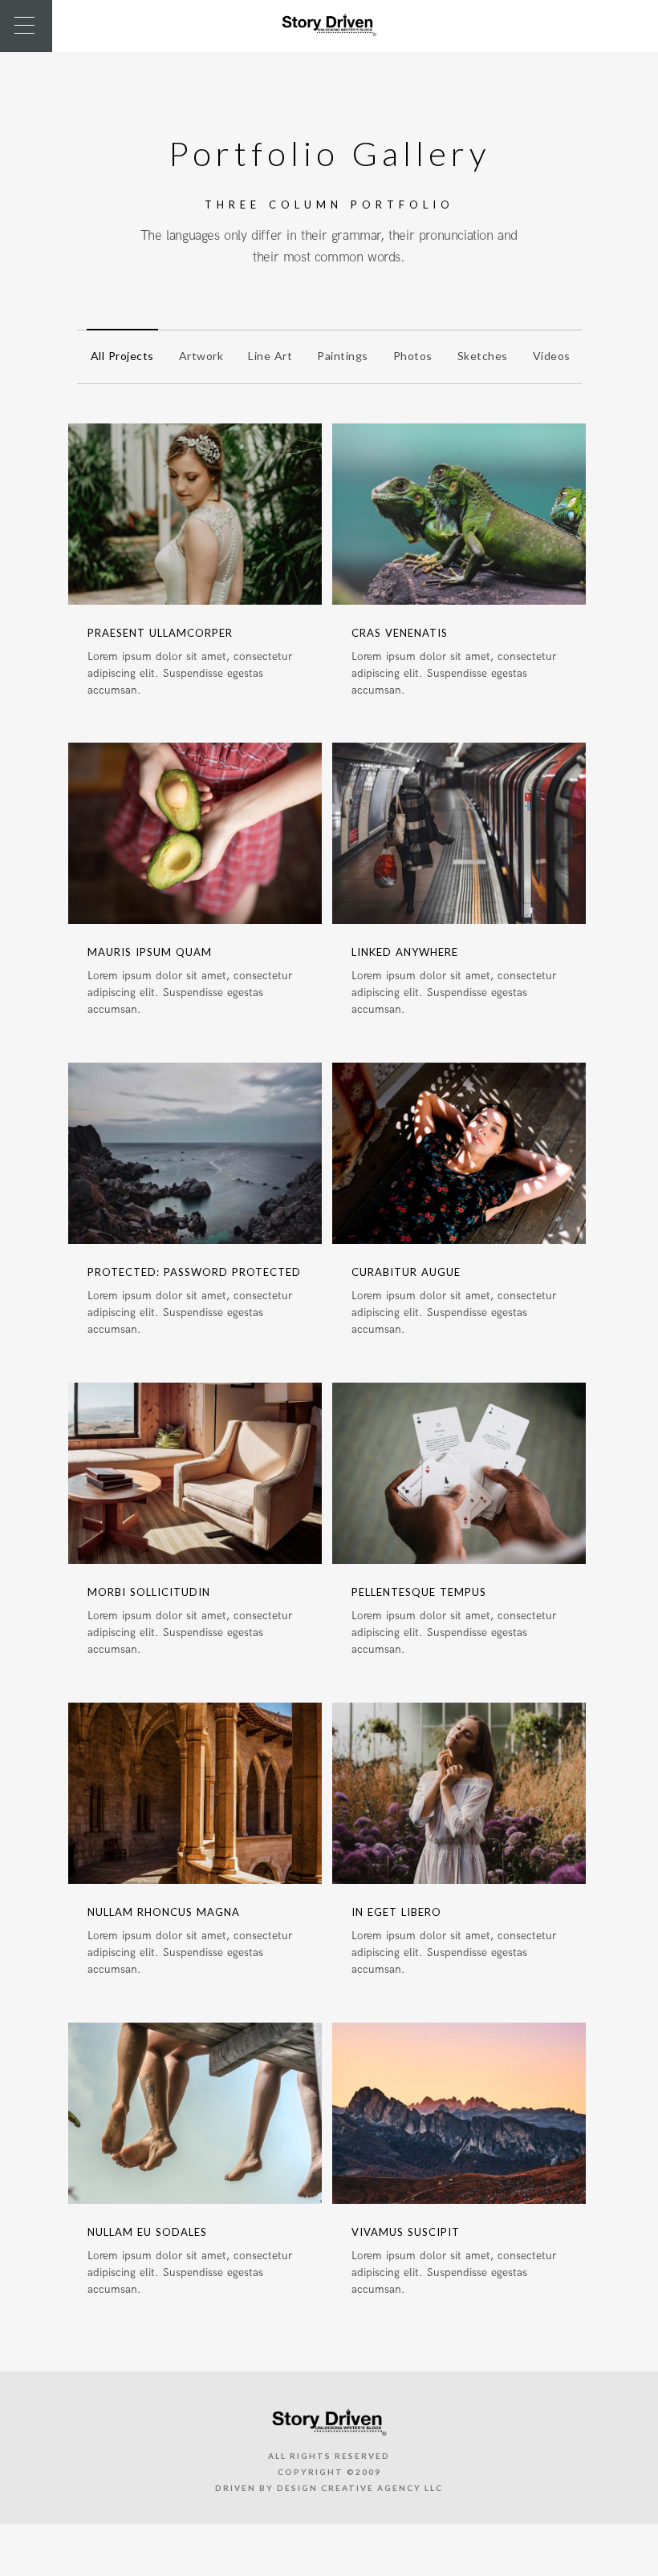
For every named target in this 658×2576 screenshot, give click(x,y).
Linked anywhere (405, 952)
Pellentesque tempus (419, 1592)
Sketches (483, 356)
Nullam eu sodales (147, 2232)
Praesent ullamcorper (160, 633)
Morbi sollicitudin (149, 1592)
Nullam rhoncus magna (164, 1912)
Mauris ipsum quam (150, 952)
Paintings (343, 356)
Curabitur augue (406, 1272)
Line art (270, 356)
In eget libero (396, 1912)
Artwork (201, 356)
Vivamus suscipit (406, 2232)
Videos (552, 356)
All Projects (122, 356)
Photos (413, 356)
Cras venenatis (400, 633)
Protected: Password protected (194, 1272)
